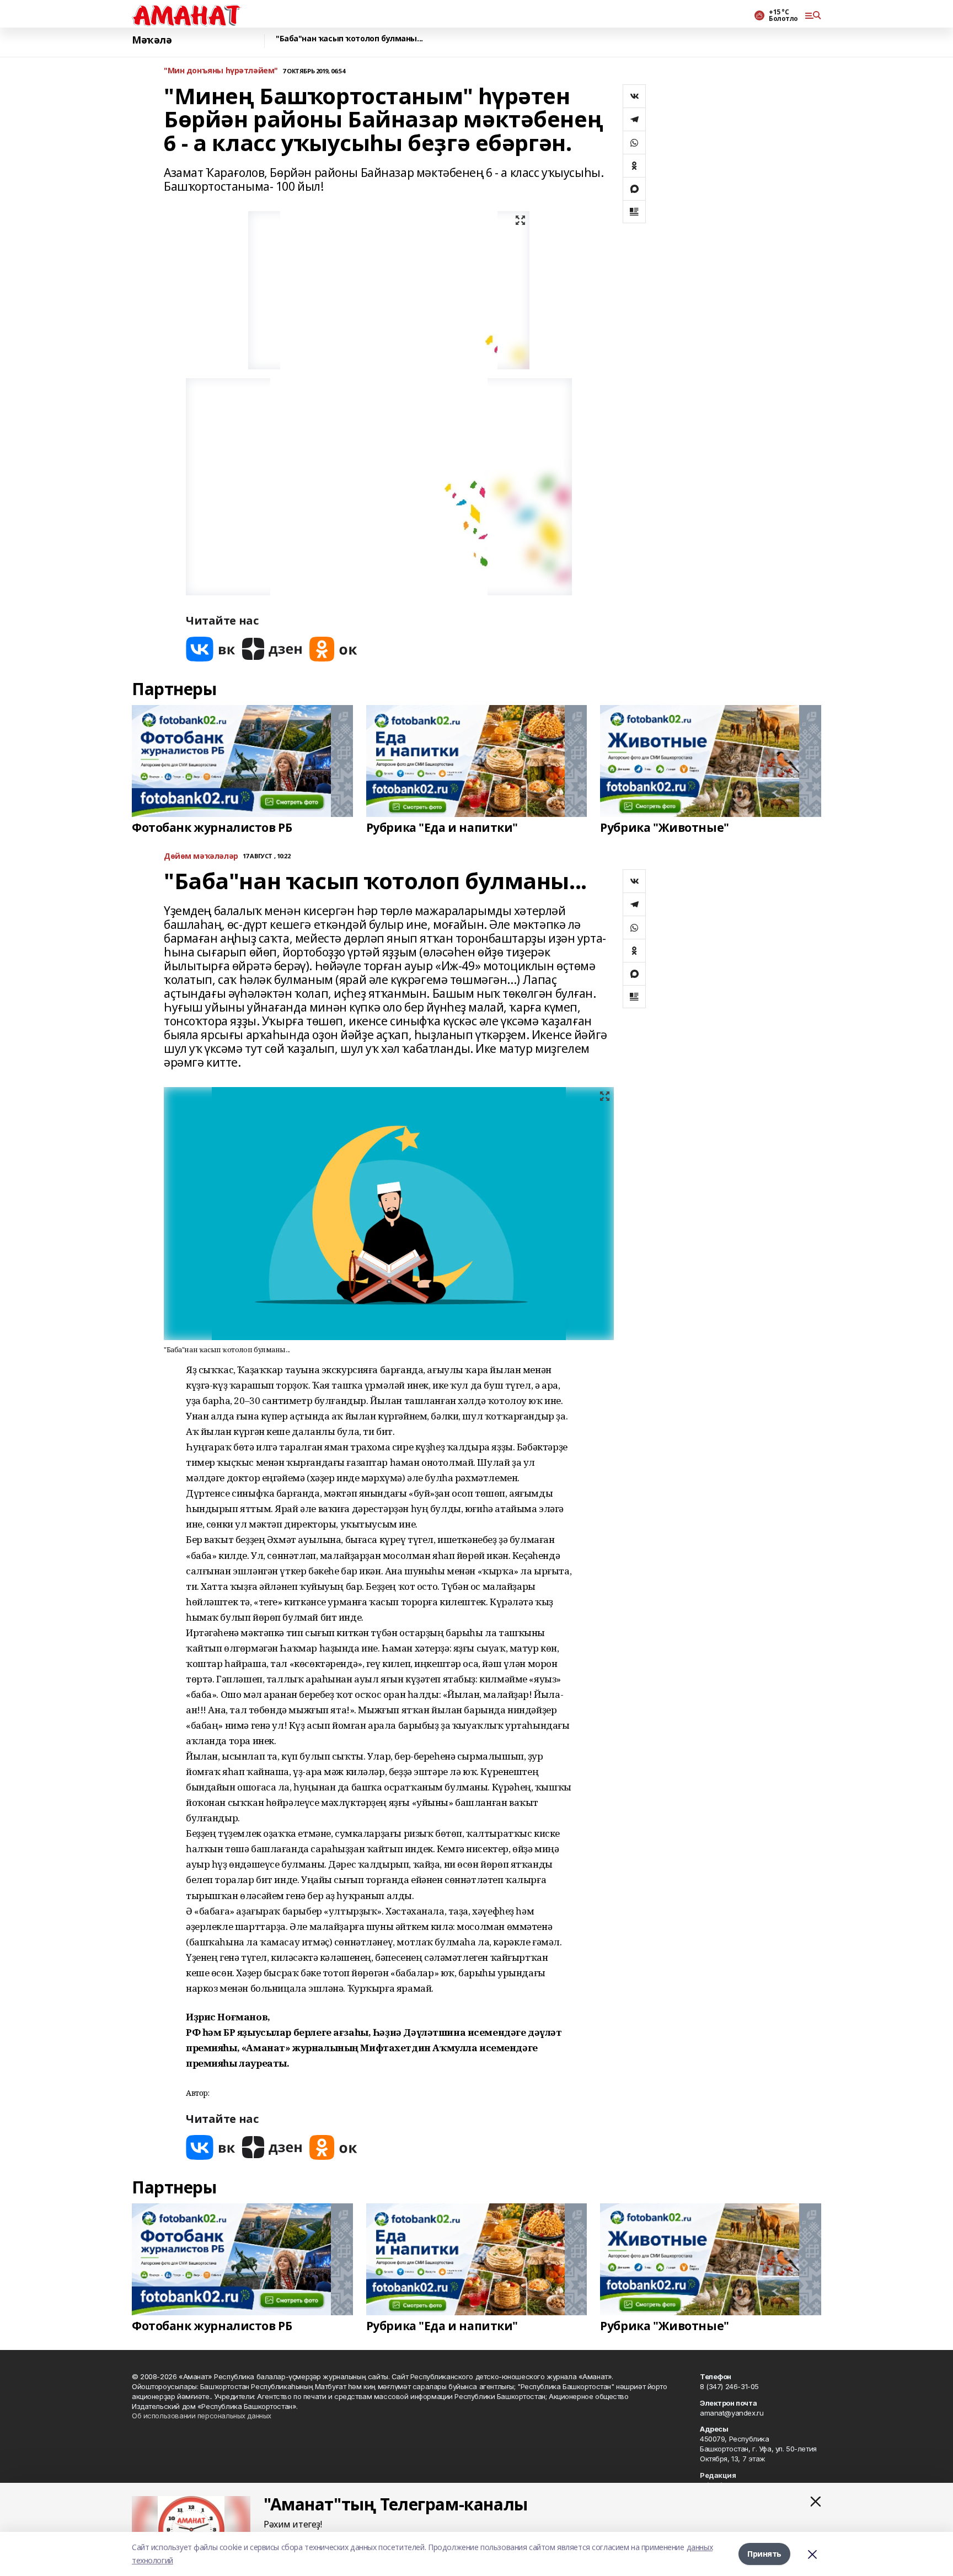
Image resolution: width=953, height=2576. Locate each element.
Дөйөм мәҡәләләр (201, 856)
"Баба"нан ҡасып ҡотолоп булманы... (349, 39)
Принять (764, 2554)
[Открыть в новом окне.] (211, 649)
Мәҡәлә (152, 40)
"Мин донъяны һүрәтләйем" (221, 71)
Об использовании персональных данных (202, 2416)
